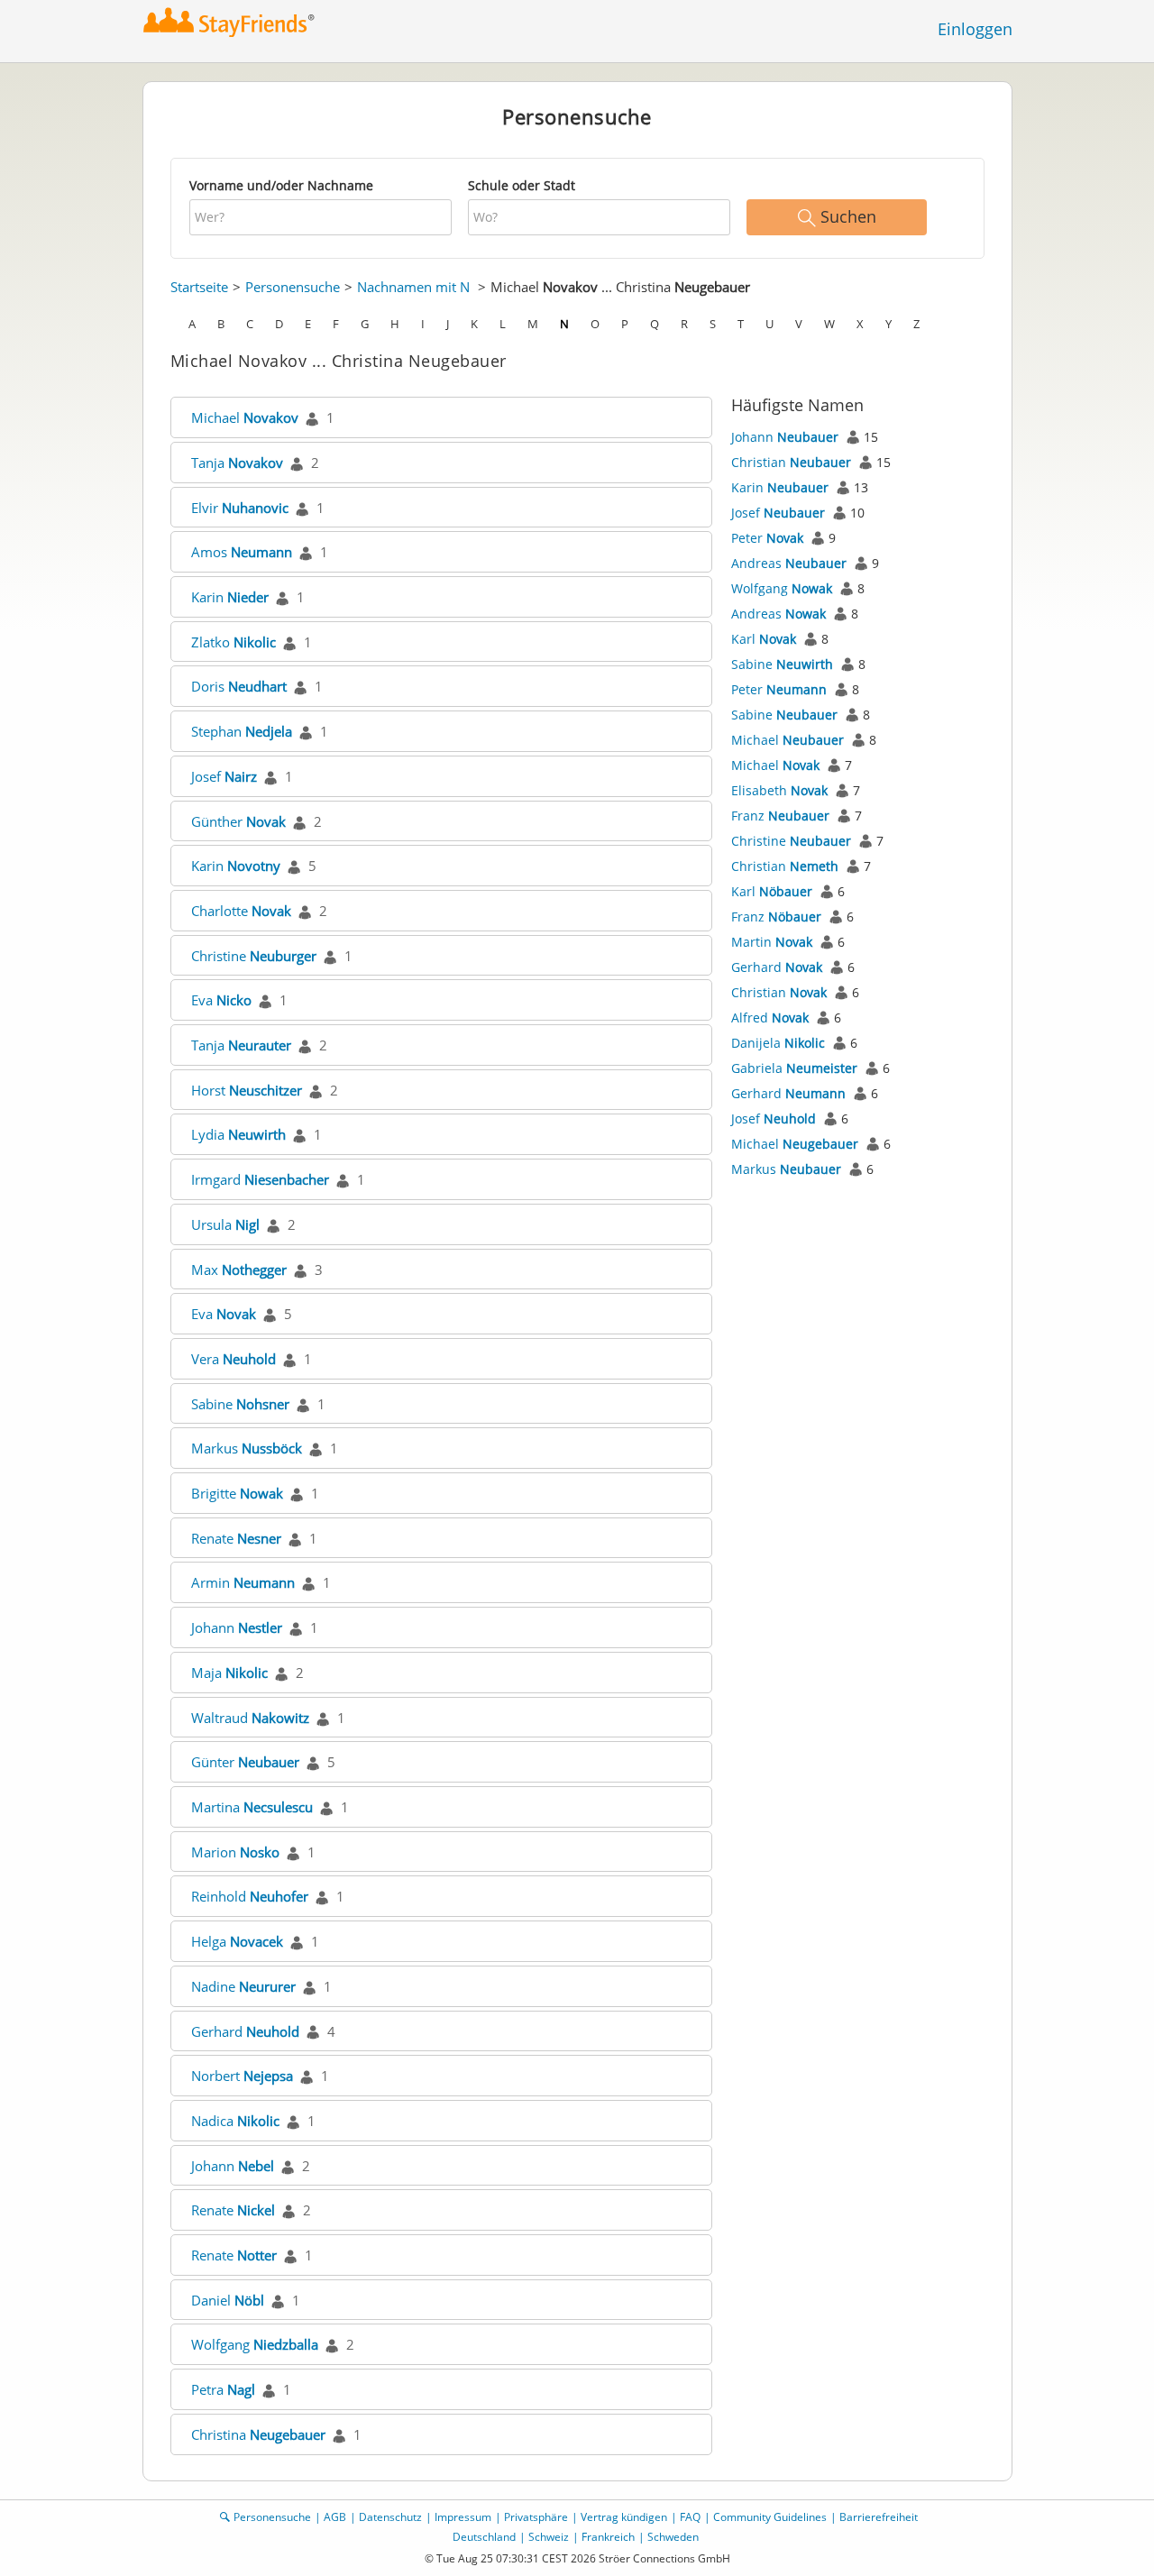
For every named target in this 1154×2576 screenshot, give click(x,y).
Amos (242, 552)
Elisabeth (779, 790)
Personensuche (293, 287)
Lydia (238, 1134)
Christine (254, 956)
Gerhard (245, 2031)
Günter (245, 1762)
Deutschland (484, 2537)
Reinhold (250, 1896)
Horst (247, 1090)
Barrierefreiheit (879, 2517)
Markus (247, 1448)
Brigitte (237, 1493)
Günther (238, 821)
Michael (245, 417)
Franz (780, 816)
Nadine (243, 1986)
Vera (234, 1359)
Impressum (463, 2517)
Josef (224, 776)
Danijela (778, 1043)
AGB (335, 2517)
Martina (252, 1807)
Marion (235, 1852)
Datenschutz (390, 2517)
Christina (258, 2434)
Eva (221, 1000)
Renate (236, 1538)
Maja (229, 1673)
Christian (791, 462)
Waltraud (250, 1718)
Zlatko (234, 642)
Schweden (673, 2537)
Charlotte (241, 911)
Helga (237, 1941)
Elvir (240, 508)
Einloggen (975, 29)
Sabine (240, 1404)
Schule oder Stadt (522, 185)
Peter (767, 538)
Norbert (242, 2076)
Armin (243, 1582)
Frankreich (608, 2537)
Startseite (199, 287)
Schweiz (549, 2537)
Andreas (789, 563)
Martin (772, 942)
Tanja (237, 463)
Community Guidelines (770, 2517)
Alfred (770, 1018)
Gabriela (794, 1068)
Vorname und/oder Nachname (281, 185)
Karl (764, 639)
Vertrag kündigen (624, 2517)
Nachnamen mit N (413, 287)
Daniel (228, 2300)
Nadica (235, 2121)
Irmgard (260, 1179)
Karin (230, 597)
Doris (239, 686)
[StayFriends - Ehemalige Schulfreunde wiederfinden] (229, 22)
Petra (223, 2389)
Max (239, 1270)
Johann (237, 1627)
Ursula (225, 1224)
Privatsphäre (536, 2517)
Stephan (242, 731)
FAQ (690, 2517)
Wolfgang (255, 2344)
